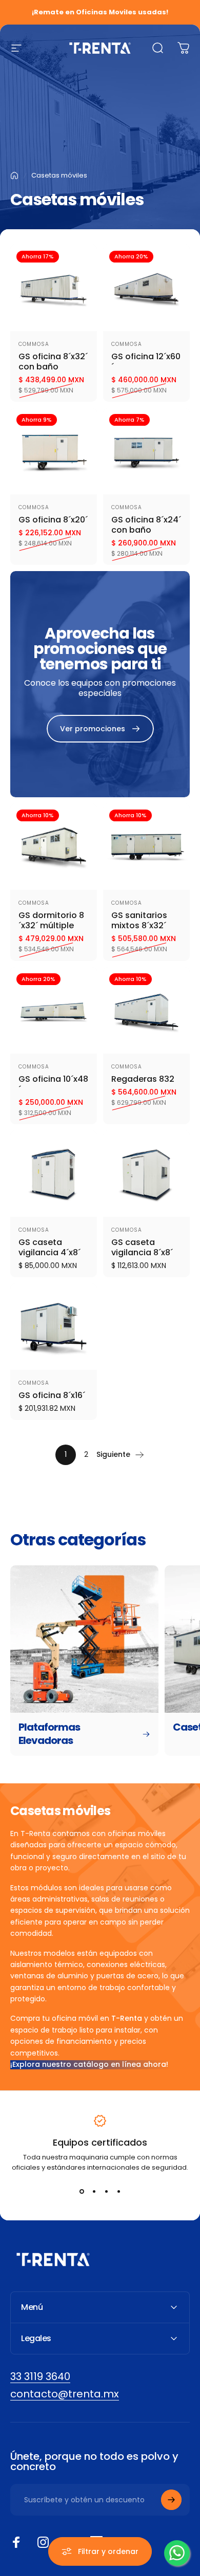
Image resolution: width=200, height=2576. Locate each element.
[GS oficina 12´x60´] (146, 288)
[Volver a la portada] (14, 176)
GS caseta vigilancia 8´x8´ (142, 1247)
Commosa (34, 344)
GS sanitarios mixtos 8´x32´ (139, 920)
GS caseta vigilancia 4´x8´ (49, 1247)
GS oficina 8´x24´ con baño (146, 525)
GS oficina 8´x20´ (53, 520)
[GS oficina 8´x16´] (54, 1327)
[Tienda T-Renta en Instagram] (43, 2542)
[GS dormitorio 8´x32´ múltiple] (54, 847)
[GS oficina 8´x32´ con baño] (54, 288)
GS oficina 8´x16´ (52, 1395)
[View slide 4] (118, 2191)
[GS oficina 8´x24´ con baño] (146, 451)
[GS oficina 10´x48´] (54, 1010)
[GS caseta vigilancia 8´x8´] (146, 1174)
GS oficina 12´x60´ (146, 362)
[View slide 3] (106, 2191)
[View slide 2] (94, 2191)
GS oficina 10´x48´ (53, 1084)
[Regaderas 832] (146, 1010)
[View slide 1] (82, 2191)
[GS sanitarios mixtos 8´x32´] (146, 847)
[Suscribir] (171, 2500)
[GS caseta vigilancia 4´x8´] (54, 1174)
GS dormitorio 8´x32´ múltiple (51, 920)
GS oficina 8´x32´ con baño (53, 362)
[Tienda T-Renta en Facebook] (16, 2542)
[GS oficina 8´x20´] (54, 451)
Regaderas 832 (143, 1079)
